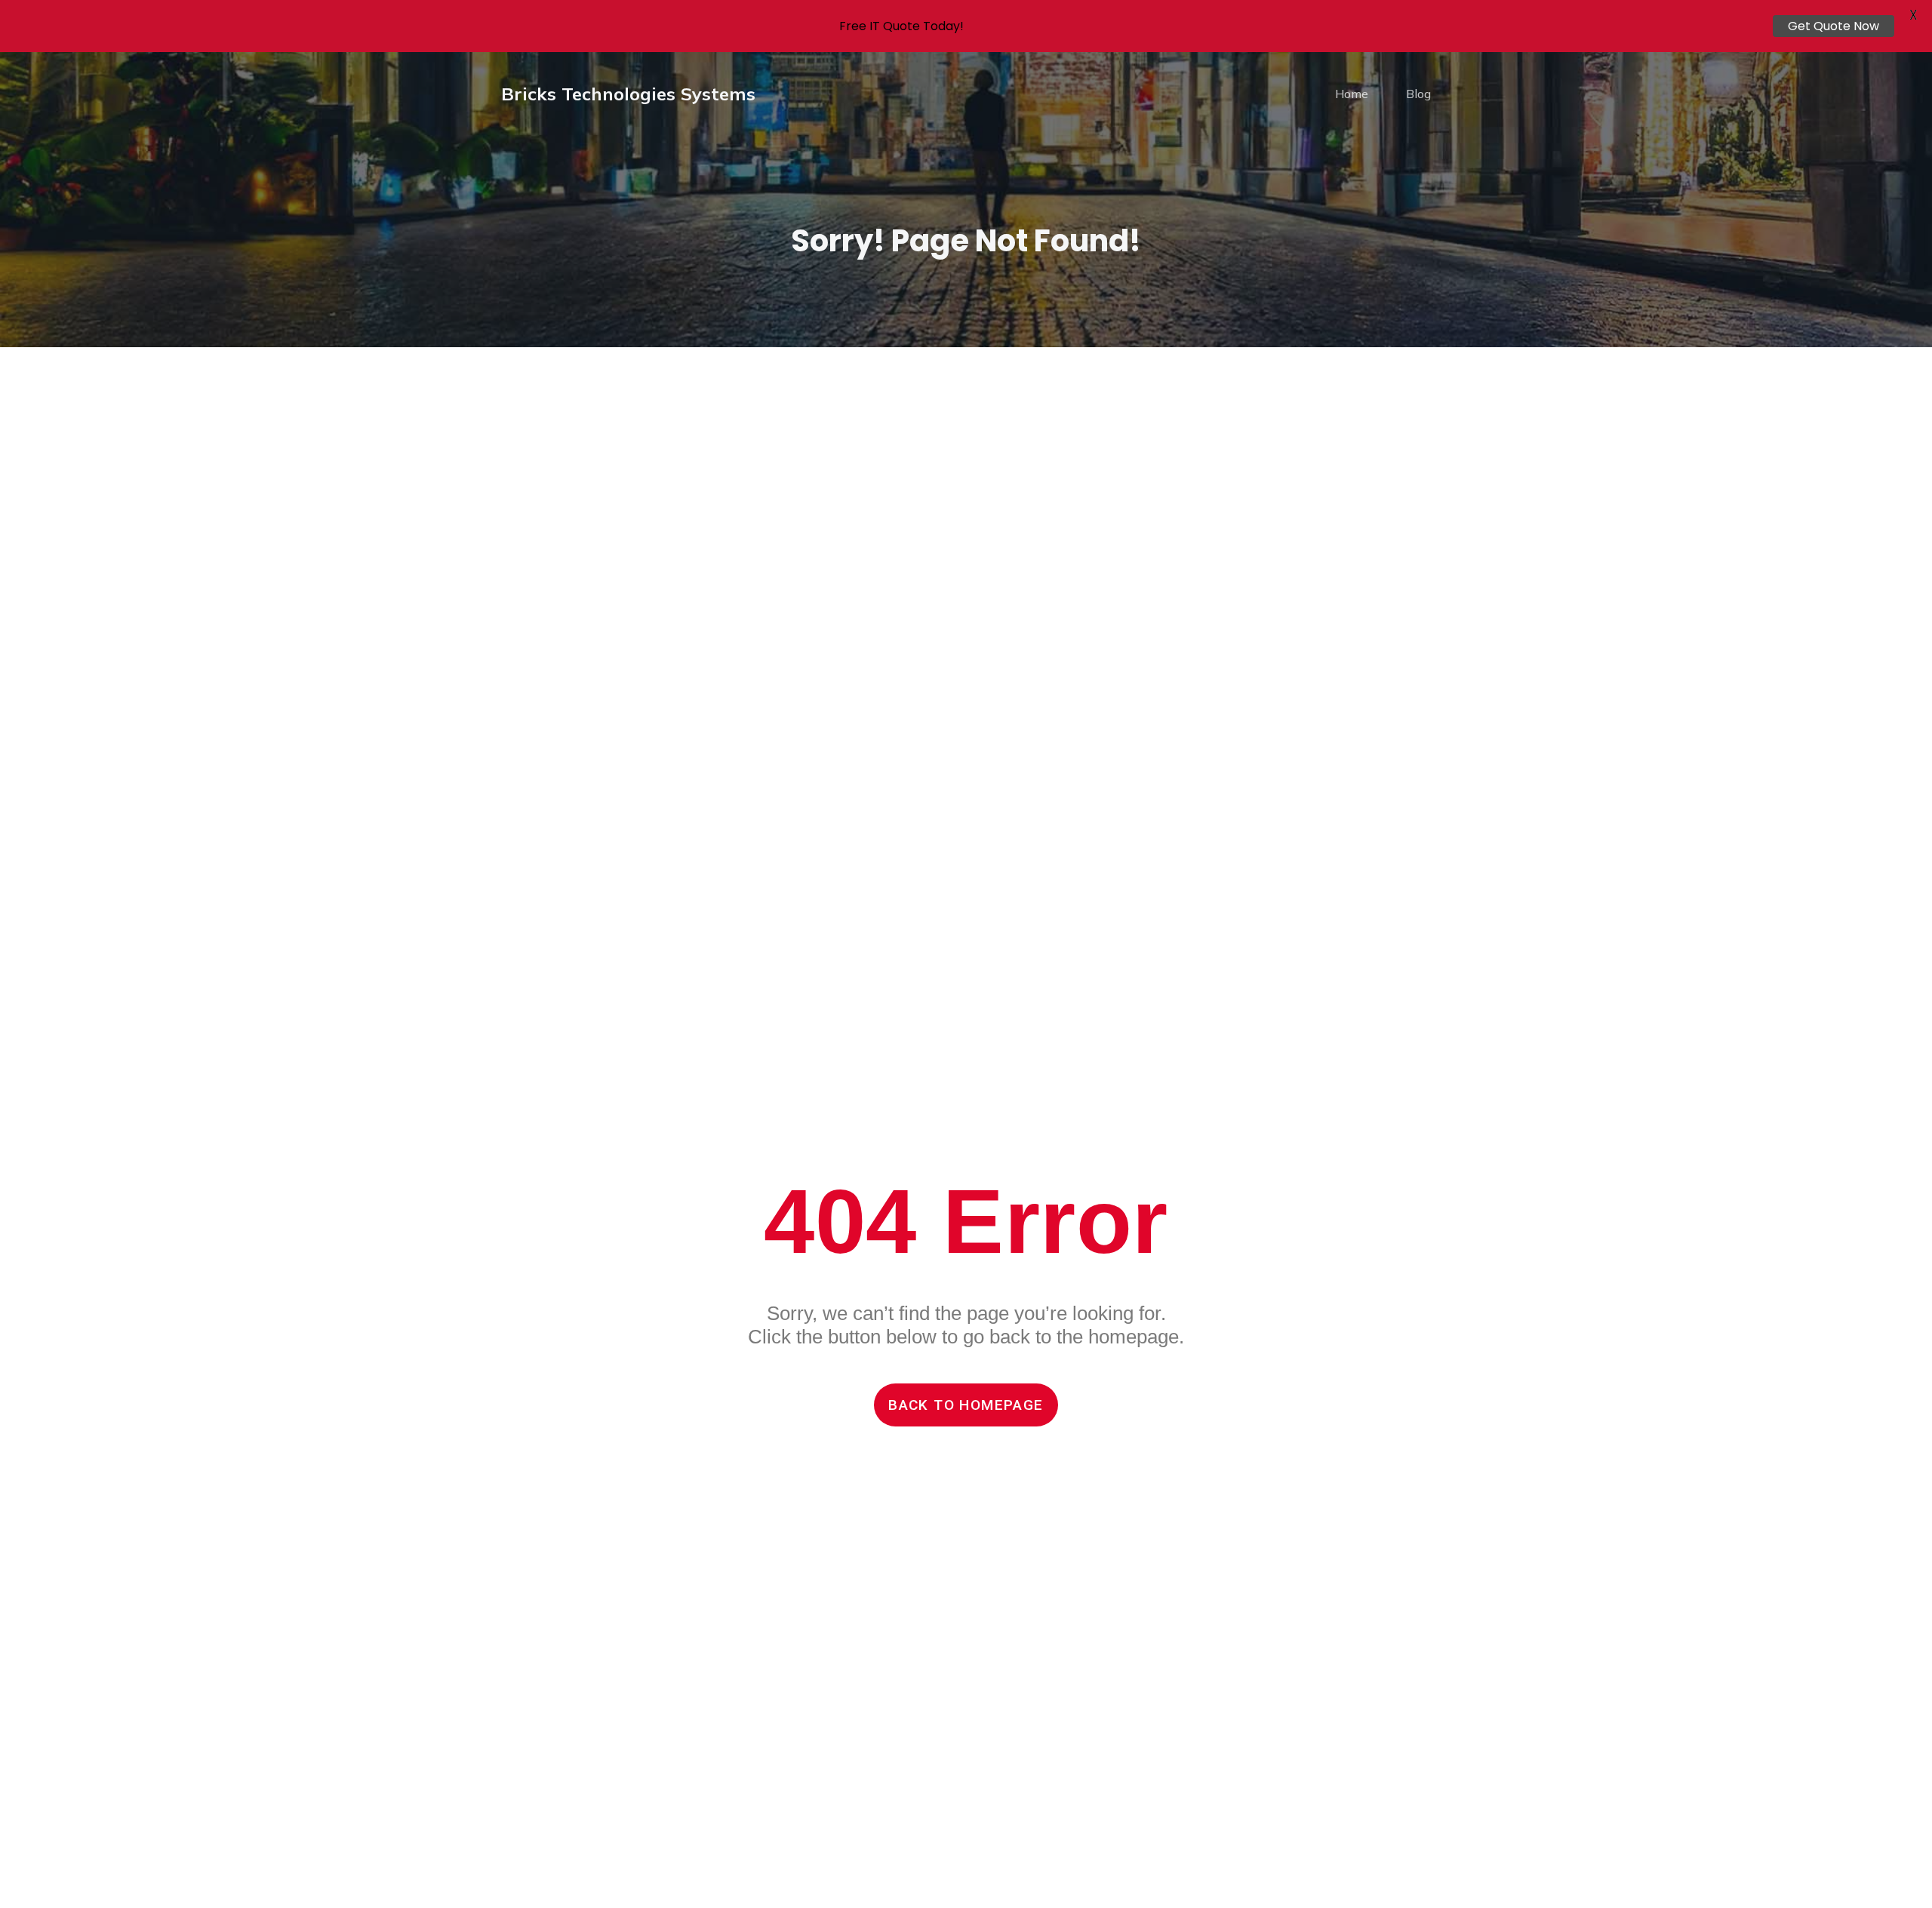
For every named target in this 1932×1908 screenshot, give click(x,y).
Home (1352, 94)
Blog (1418, 94)
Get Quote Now (1834, 26)
